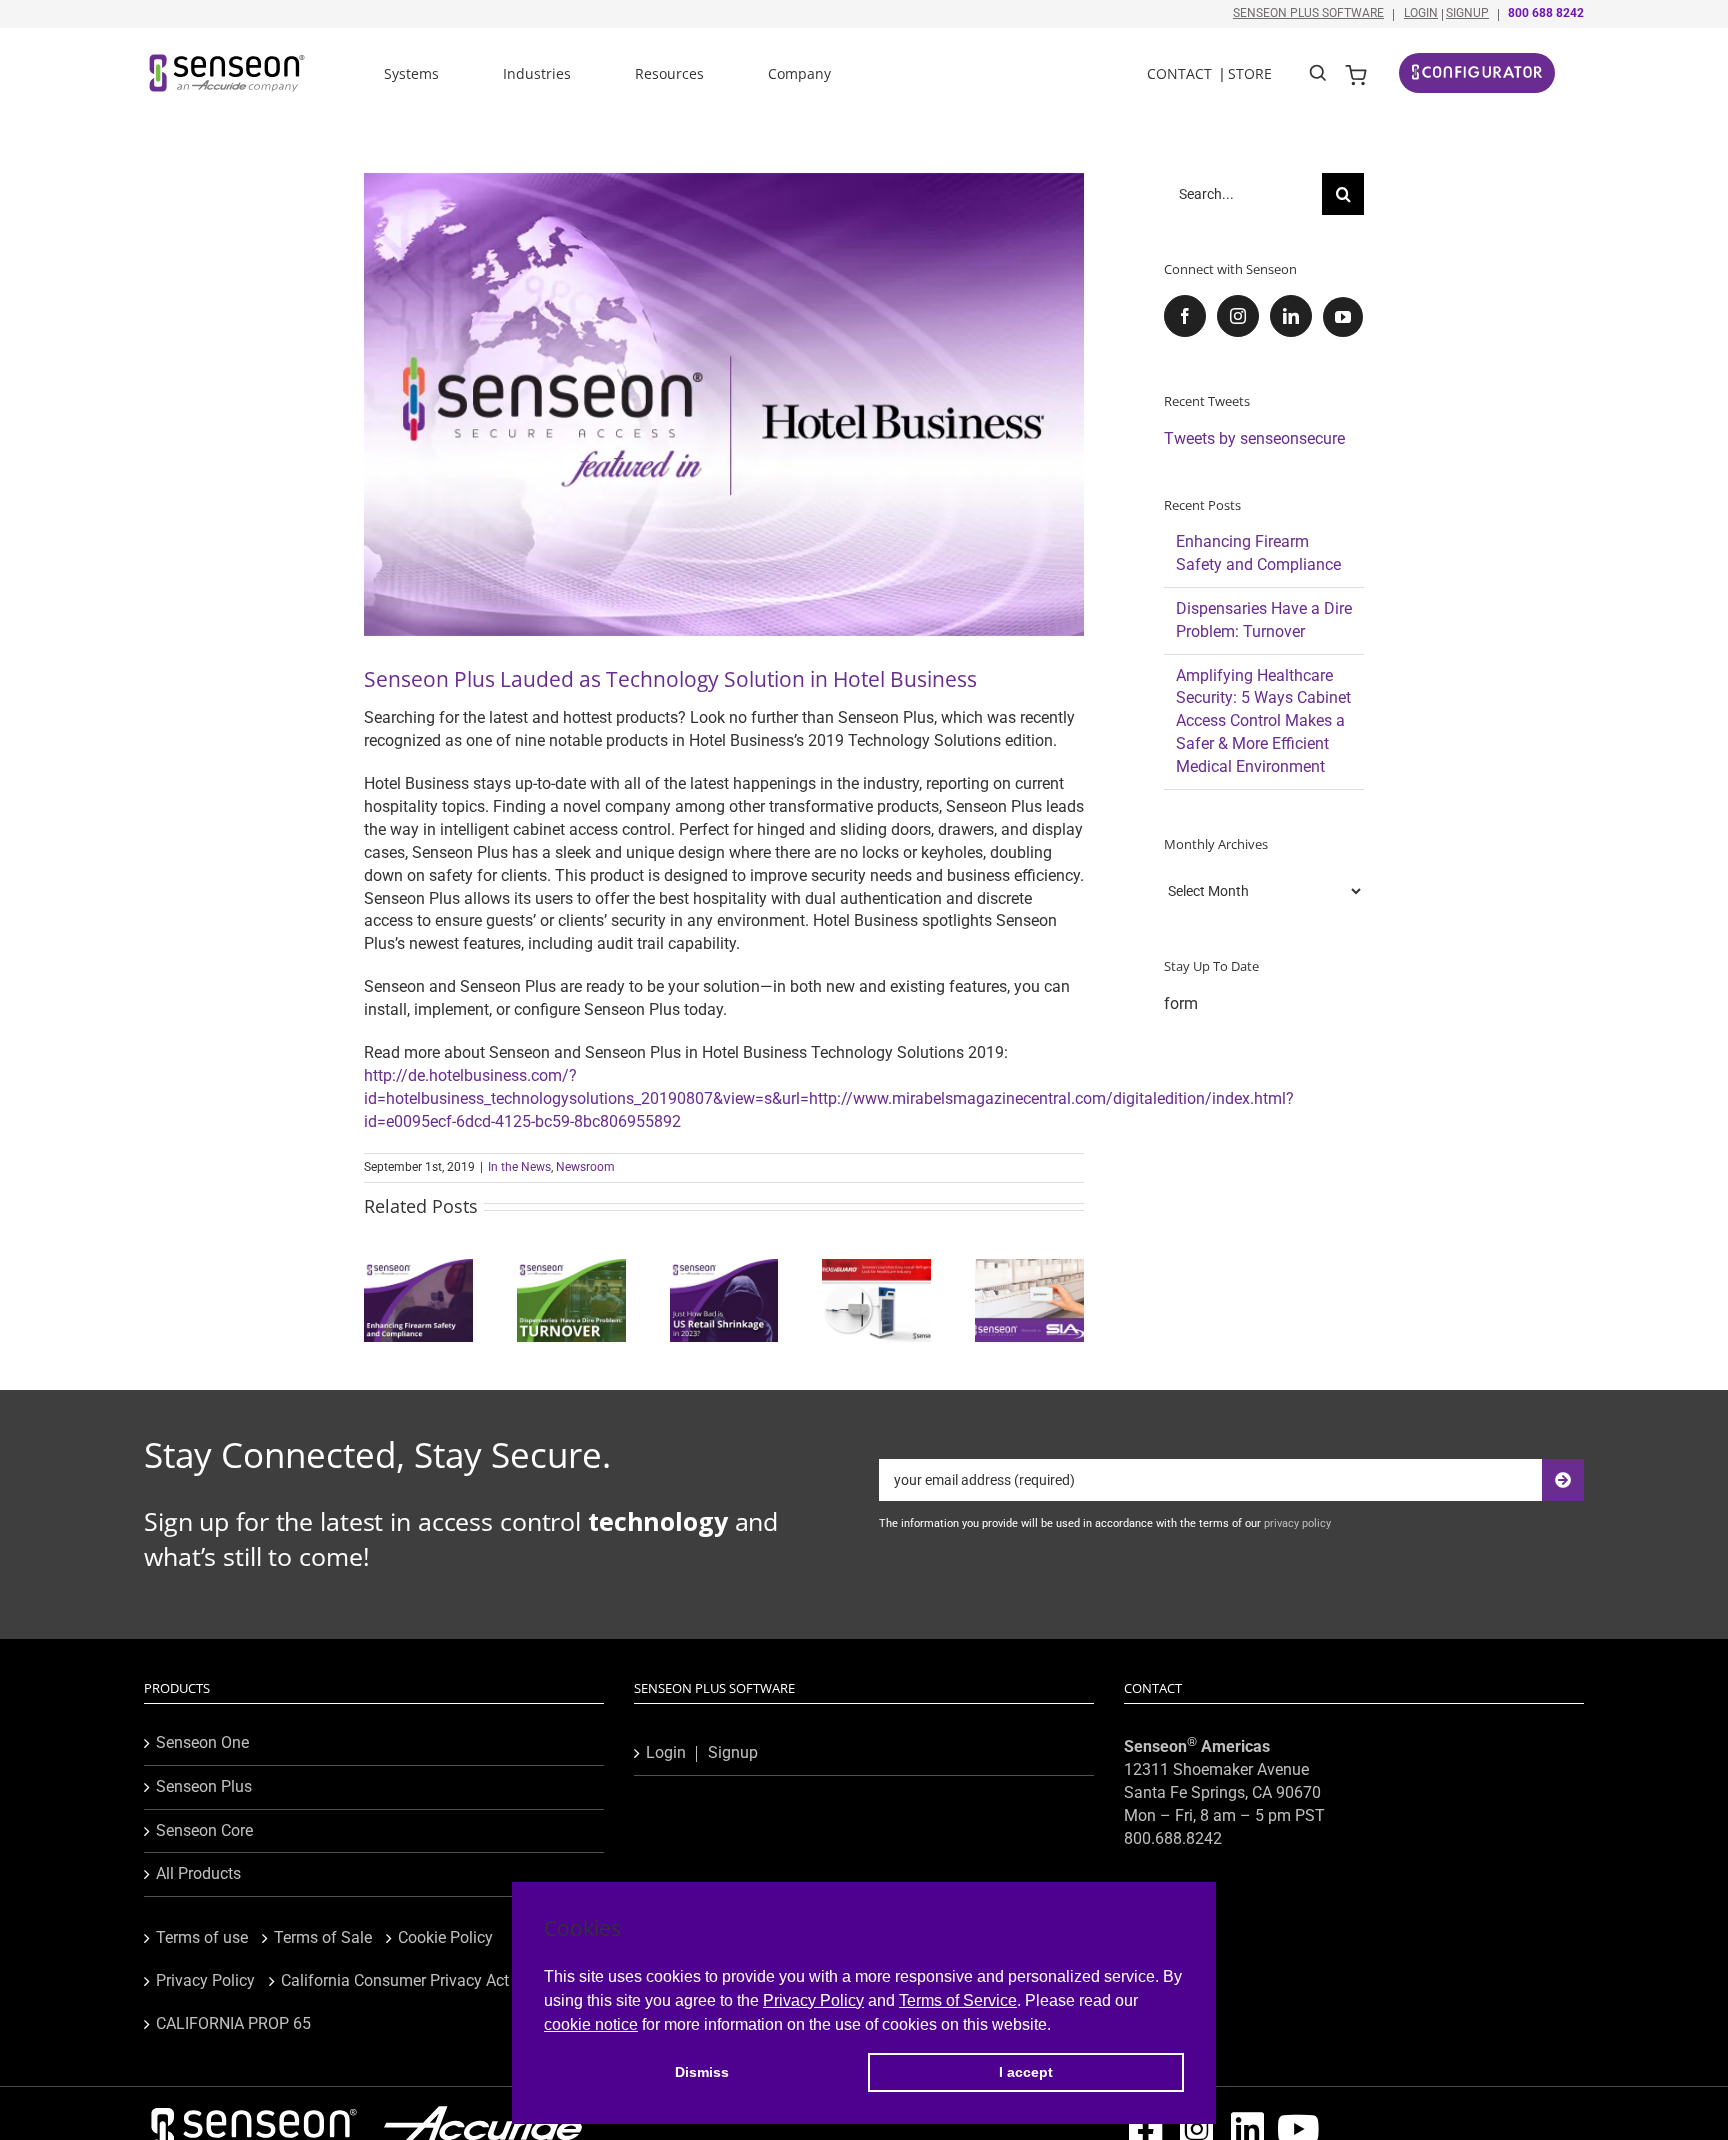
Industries (537, 73)
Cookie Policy (445, 1937)
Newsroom (585, 1167)
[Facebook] (1185, 316)
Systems (411, 73)
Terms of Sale (323, 1937)
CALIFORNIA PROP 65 (233, 2023)
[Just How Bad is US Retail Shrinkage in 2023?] (724, 1268)
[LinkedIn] (1291, 316)
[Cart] (1356, 72)
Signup (1467, 13)
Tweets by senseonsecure (1254, 438)
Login (1421, 13)
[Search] (1318, 71)
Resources (669, 73)
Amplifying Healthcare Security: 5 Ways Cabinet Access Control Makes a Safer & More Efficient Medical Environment (1263, 721)
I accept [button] (1026, 2072)
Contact (1179, 73)
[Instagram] (1238, 316)
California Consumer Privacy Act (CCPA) (422, 1980)
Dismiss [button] (702, 2072)
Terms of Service (958, 2000)
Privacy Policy (813, 2000)
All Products (198, 1873)
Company (799, 73)
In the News (519, 1167)
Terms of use (202, 1937)
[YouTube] (1343, 317)
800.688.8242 (1173, 1838)
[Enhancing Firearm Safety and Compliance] (418, 1268)
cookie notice (591, 2024)
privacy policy (1297, 1523)
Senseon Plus (204, 1786)
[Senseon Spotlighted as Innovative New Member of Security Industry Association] (1029, 1268)
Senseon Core (204, 1830)
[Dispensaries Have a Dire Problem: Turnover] (571, 1268)
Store (1250, 73)
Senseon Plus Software (1308, 13)
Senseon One (202, 1742)
